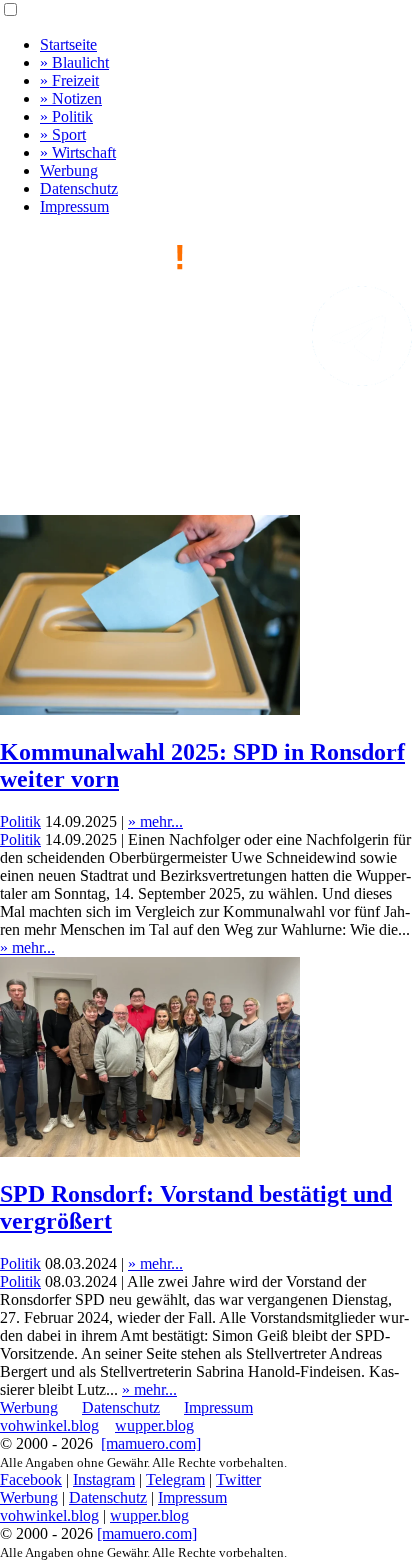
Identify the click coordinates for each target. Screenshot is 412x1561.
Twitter (238, 1479)
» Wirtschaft (78, 152)
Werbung (69, 170)
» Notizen (71, 98)
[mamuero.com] (151, 1443)
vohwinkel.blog (49, 1425)
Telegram (175, 1479)
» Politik (66, 116)
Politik (20, 821)
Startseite (68, 44)
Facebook (31, 1479)
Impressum (74, 206)
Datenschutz (79, 188)
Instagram (104, 1479)
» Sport (63, 134)
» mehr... (155, 821)
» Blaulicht (74, 62)
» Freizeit (69, 80)
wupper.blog (154, 1425)
